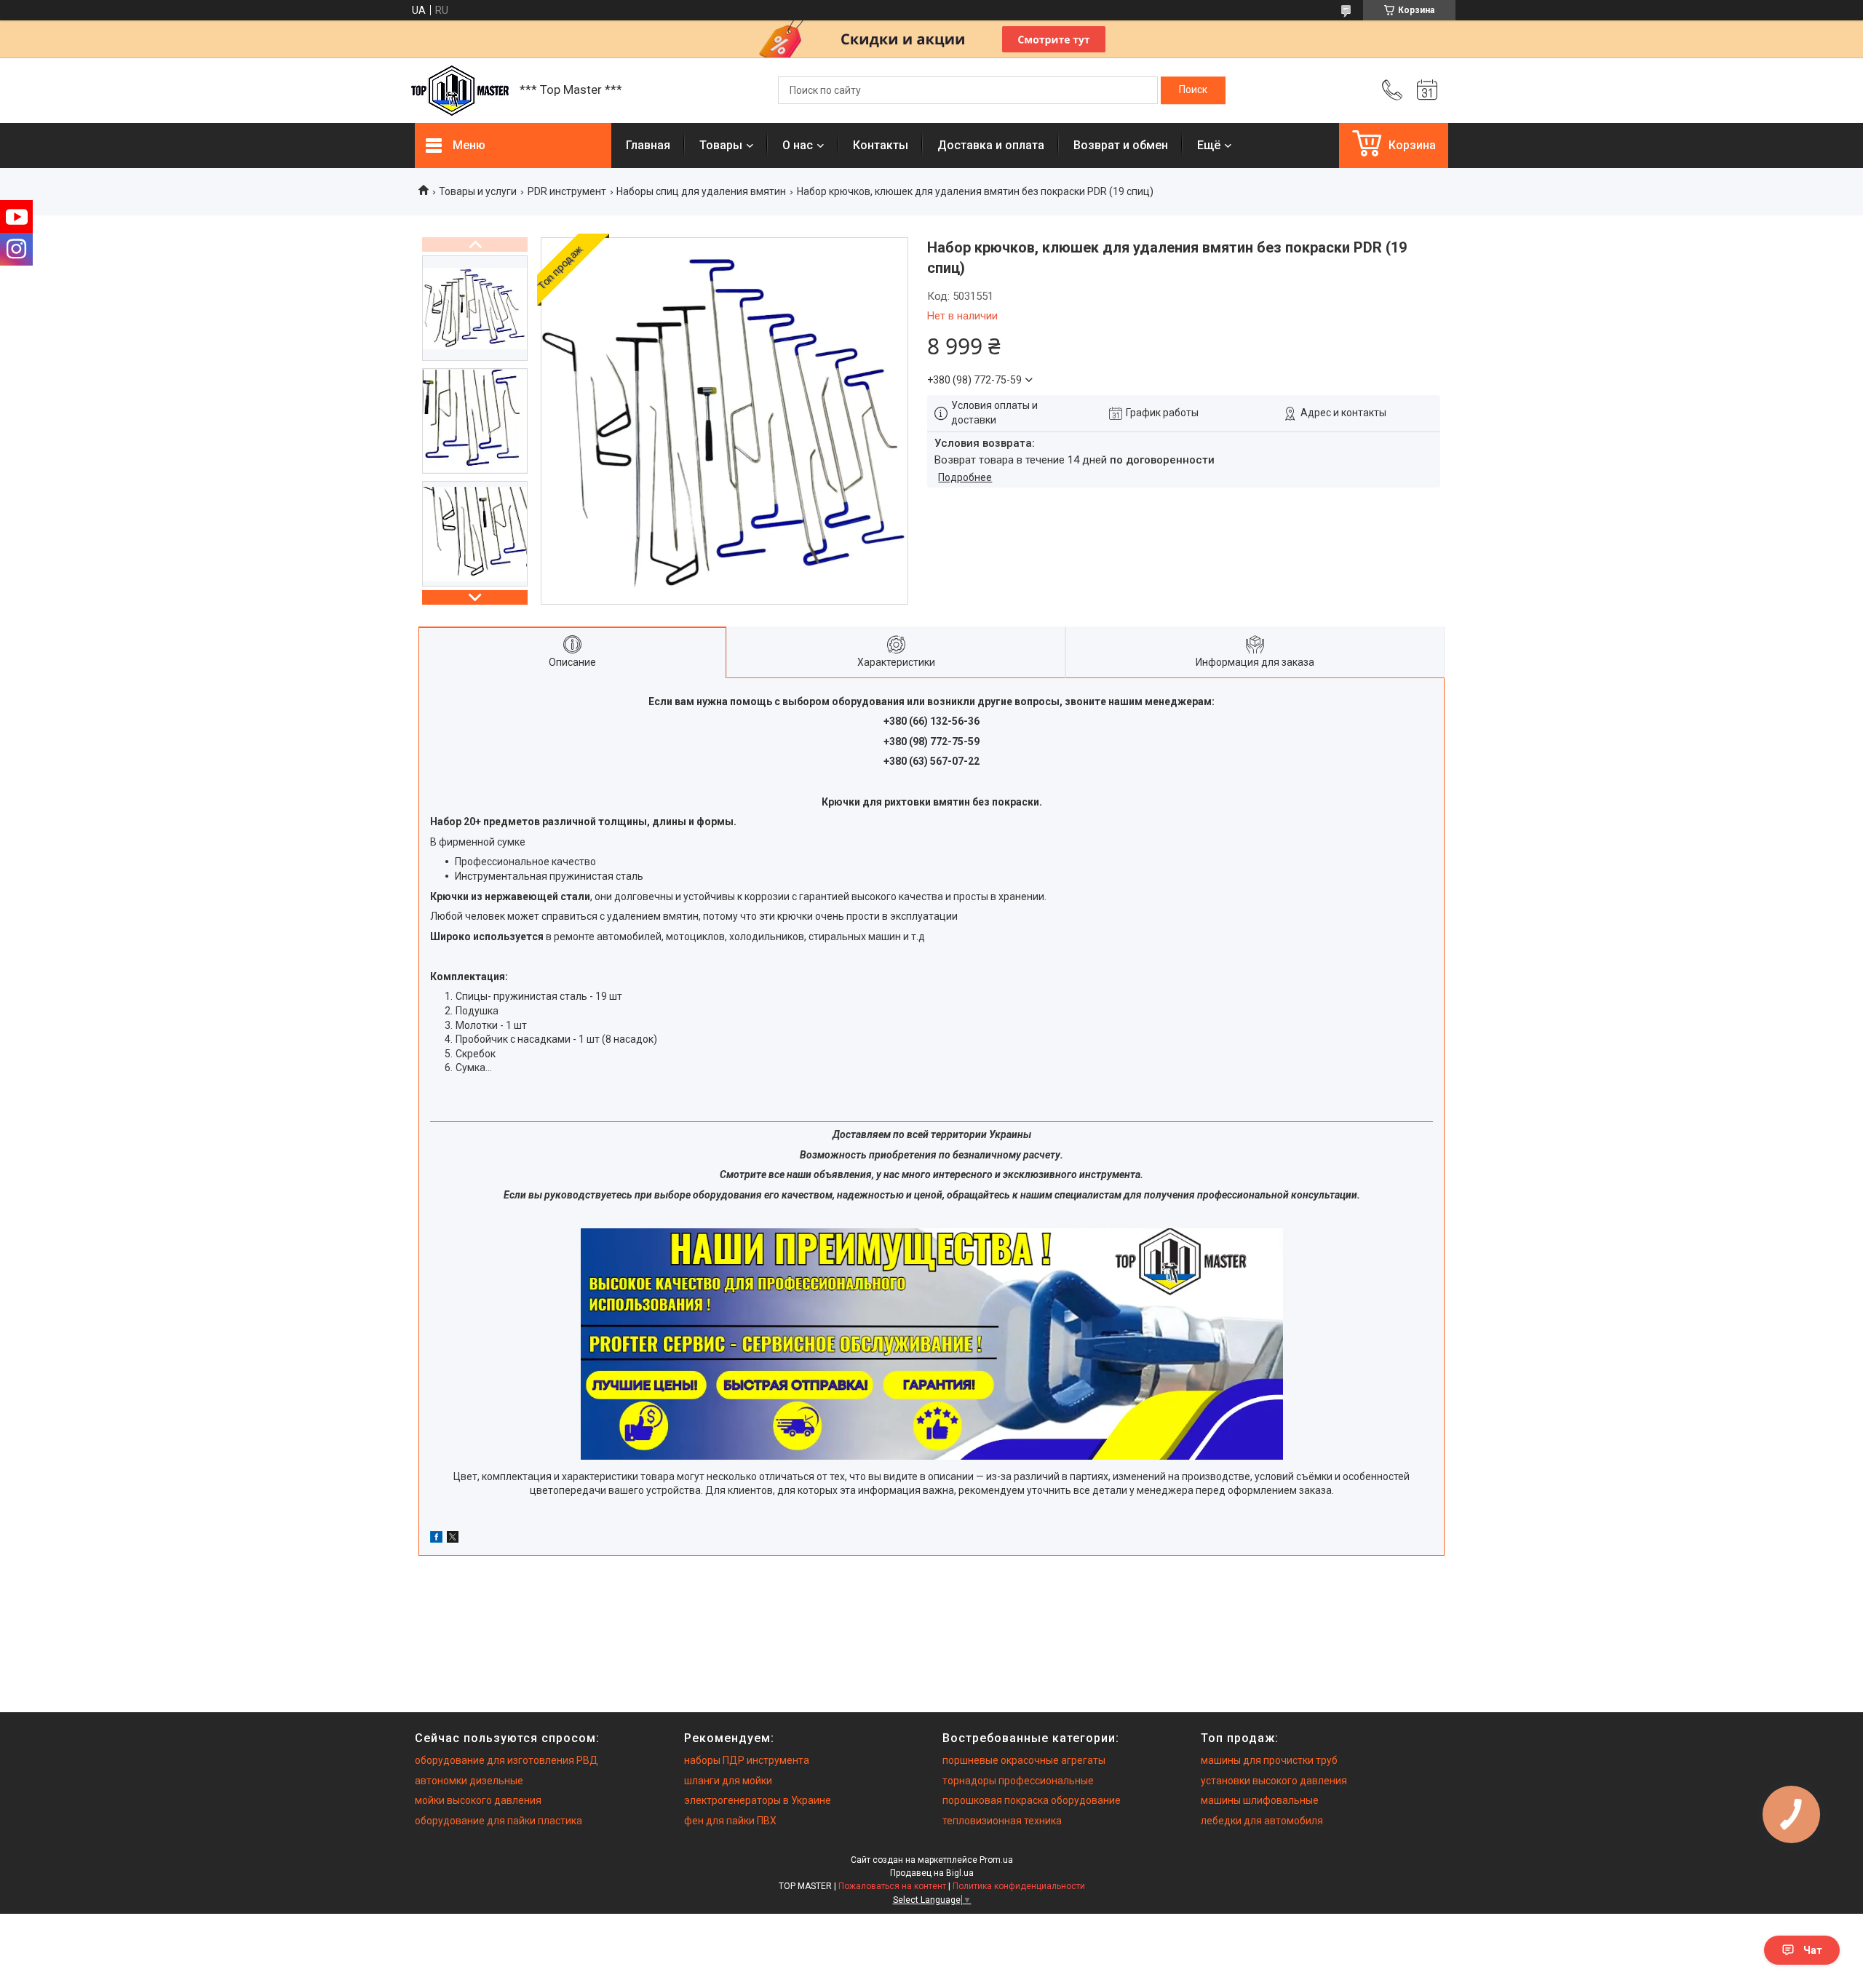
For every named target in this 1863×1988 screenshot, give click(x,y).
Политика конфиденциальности (1019, 1886)
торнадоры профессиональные (1018, 1781)
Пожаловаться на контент (892, 1886)
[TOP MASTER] (460, 91)
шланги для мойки (728, 1781)
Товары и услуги (478, 191)
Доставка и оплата (991, 145)
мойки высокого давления (478, 1800)
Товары (721, 145)
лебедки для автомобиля (1262, 1821)
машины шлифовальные (1260, 1800)
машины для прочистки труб (1269, 1760)
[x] (453, 1539)
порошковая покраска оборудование (1032, 1800)
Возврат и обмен (1121, 145)
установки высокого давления (1274, 1781)
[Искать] (1193, 90)
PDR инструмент (567, 191)
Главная (648, 145)
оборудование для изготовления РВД (507, 1760)
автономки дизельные (469, 1781)
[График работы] (1427, 90)
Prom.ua (996, 1860)
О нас (798, 145)
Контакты (881, 145)
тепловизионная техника (1002, 1821)
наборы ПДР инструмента (747, 1760)
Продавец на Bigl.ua (932, 1873)
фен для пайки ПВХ (730, 1821)
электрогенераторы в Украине (758, 1800)
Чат (1813, 1950)
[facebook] (436, 1539)
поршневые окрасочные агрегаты (1024, 1760)
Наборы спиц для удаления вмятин (701, 191)
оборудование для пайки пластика (498, 1821)
